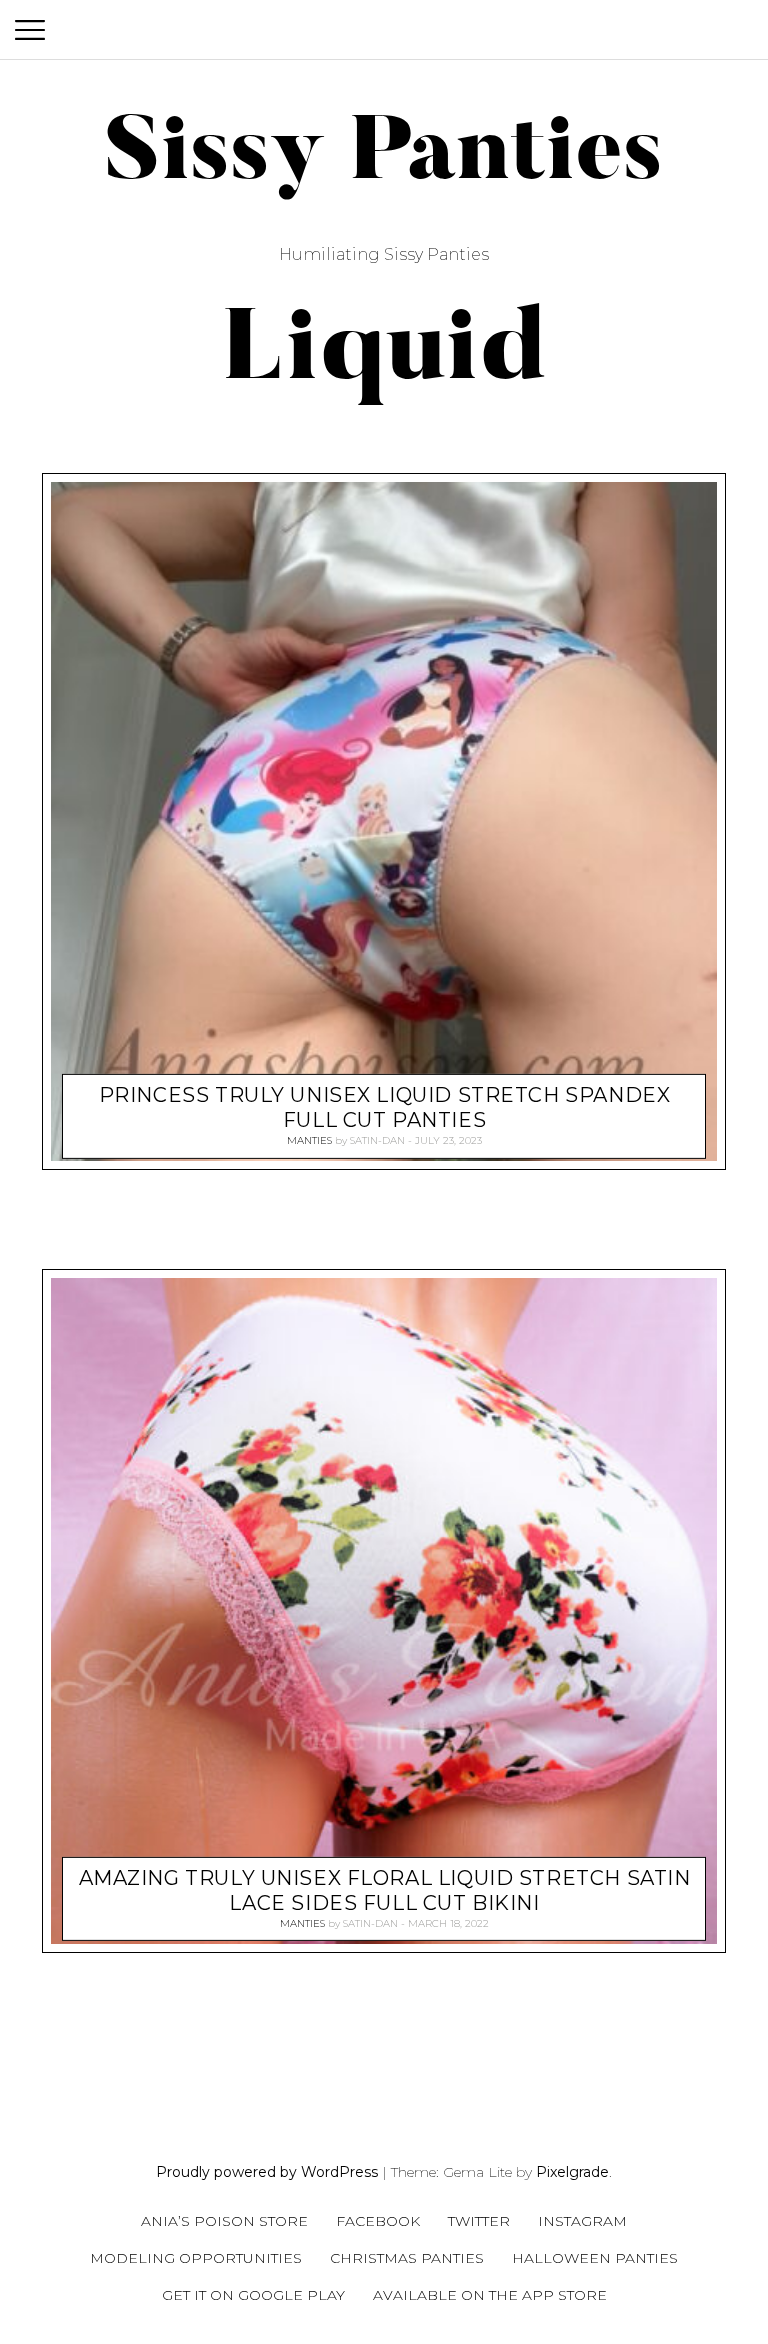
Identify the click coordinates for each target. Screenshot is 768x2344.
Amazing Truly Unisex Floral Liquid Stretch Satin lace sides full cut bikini (385, 1889)
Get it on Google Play (253, 2295)
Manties (309, 1140)
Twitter (479, 2221)
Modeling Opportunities (196, 2258)
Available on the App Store (490, 2295)
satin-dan (377, 1140)
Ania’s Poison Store (224, 2221)
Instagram (582, 2221)
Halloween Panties (595, 2258)
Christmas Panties (407, 2258)
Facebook (378, 2221)
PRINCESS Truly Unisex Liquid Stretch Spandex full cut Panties (385, 1107)
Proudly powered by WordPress (267, 2172)
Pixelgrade (572, 2172)
